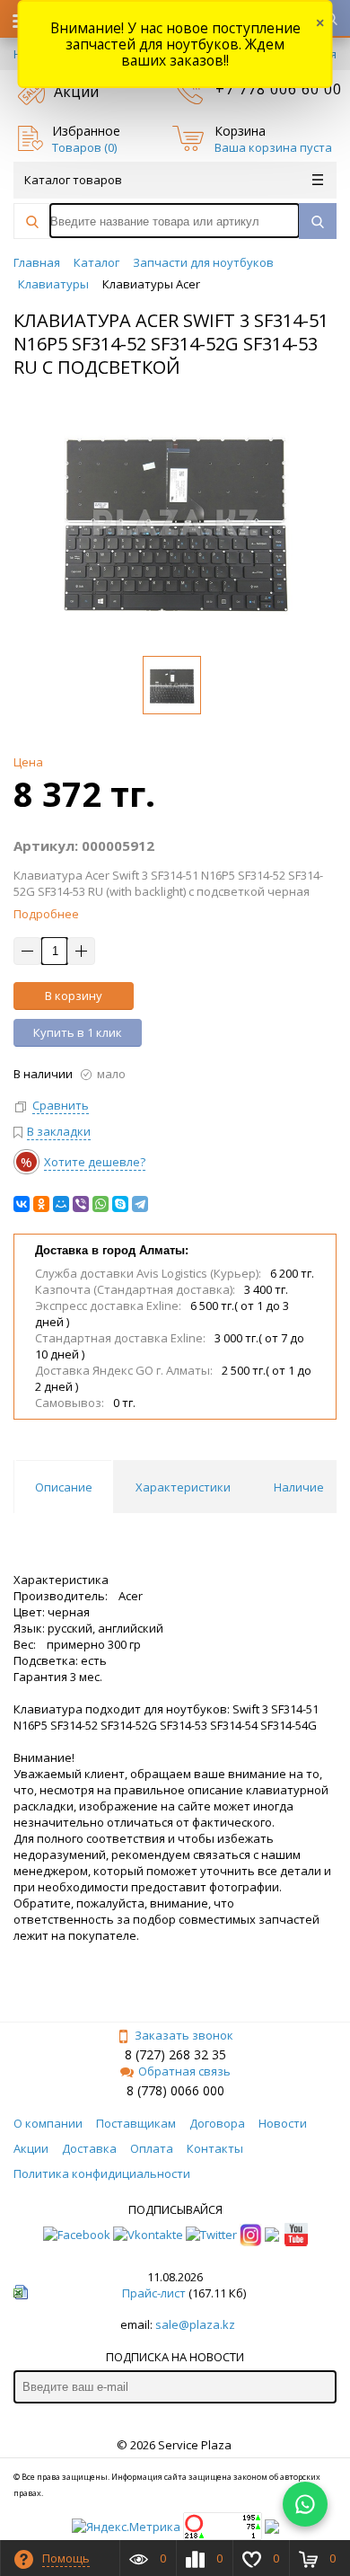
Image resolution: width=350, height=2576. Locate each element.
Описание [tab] (64, 1487)
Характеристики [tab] (183, 1487)
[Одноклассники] (41, 1204)
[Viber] (81, 1204)
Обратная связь (184, 2071)
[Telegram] (140, 1204)
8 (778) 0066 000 (175, 2090)
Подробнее (46, 914)
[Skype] (120, 1204)
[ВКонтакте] (22, 1204)
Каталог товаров (73, 180)
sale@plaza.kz (195, 2324)
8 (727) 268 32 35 (175, 2054)
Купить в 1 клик (78, 1032)
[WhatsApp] (101, 1204)
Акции (76, 92)
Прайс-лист (154, 2293)
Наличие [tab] (299, 1487)
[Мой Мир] (61, 1204)
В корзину (74, 996)
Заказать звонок (184, 2035)
